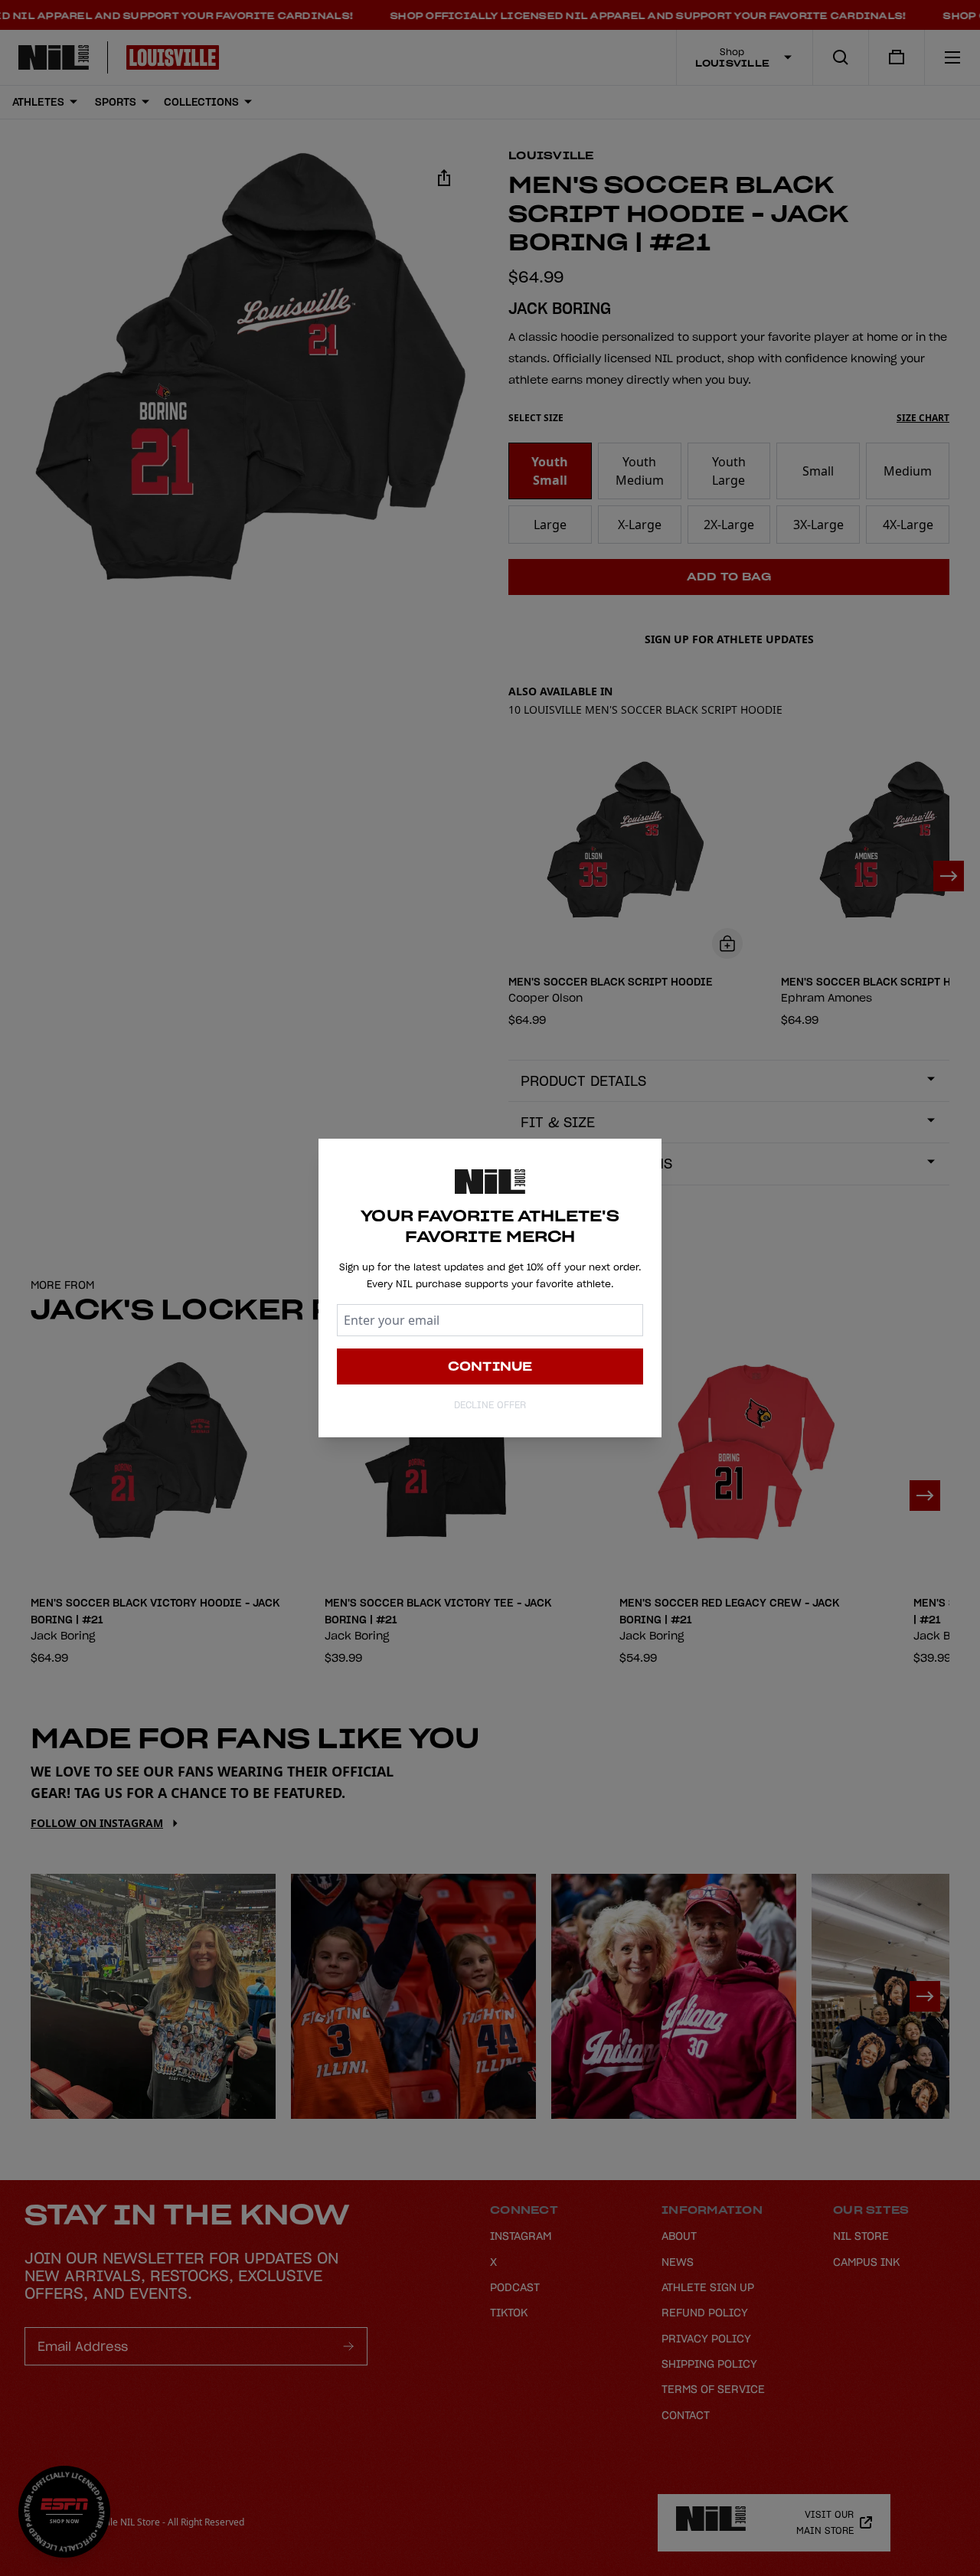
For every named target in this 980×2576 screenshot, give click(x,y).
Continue (490, 1366)
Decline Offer (490, 1405)
